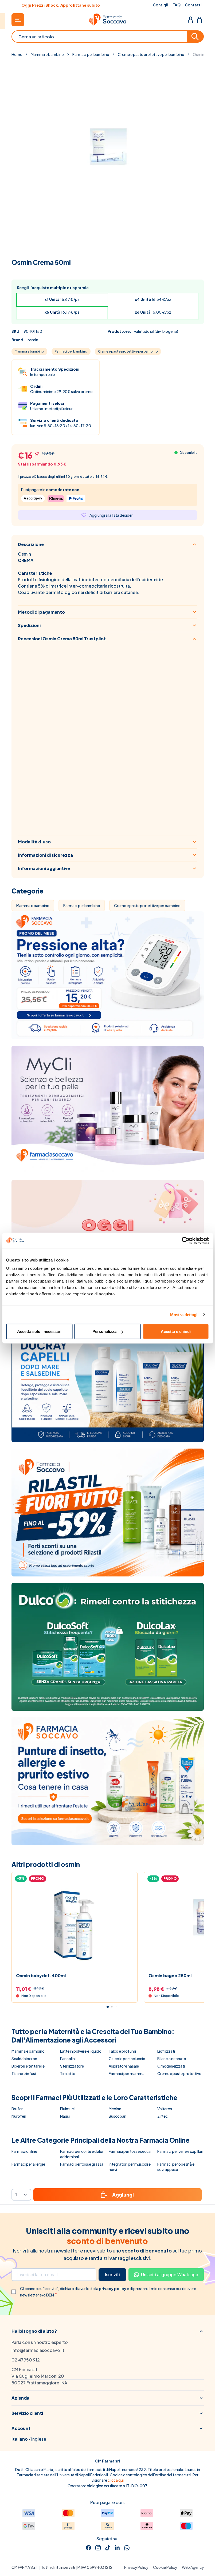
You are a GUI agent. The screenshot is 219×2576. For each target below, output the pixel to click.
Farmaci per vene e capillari (180, 2151)
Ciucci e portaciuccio (127, 2059)
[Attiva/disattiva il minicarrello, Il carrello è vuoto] (200, 20)
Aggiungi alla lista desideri (112, 515)
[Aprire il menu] (18, 20)
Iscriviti (112, 2274)
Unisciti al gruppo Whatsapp (170, 2274)
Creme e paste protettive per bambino (151, 54)
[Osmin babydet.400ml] (75, 1924)
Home (17, 54)
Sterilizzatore (72, 2066)
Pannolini (68, 2059)
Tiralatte (68, 2073)
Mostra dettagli (184, 1314)
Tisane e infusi (24, 2073)
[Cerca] (195, 37)
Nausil (65, 2116)
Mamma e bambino (47, 54)
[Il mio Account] (190, 20)
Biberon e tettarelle (28, 2066)
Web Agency (193, 2567)
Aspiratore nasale (124, 2066)
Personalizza (104, 1331)
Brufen (17, 2109)
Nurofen (19, 2116)
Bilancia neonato (172, 2059)
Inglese (39, 2439)
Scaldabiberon (24, 2059)
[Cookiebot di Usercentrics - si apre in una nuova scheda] (185, 1240)
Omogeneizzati (171, 2066)
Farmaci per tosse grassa (82, 2164)
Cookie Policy (165, 2567)
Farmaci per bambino (91, 54)
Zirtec (163, 2116)
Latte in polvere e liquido (81, 2051)
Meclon (115, 2109)
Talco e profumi (122, 2051)
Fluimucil (68, 2109)
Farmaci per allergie (28, 2164)
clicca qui (116, 2480)
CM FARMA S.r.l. (25, 2567)
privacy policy (113, 2288)
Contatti (193, 5)
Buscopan (118, 2116)
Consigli (161, 5)
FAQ (177, 5)
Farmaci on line (24, 2151)
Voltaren (165, 2109)
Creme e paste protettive (179, 2073)
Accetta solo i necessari (39, 1331)
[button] (108, 2331)
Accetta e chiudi (176, 1331)
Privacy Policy (136, 2567)
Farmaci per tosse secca (130, 2151)
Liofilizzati (166, 2051)
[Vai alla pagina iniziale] (108, 20)
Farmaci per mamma (127, 2073)
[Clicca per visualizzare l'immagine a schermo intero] (108, 156)
